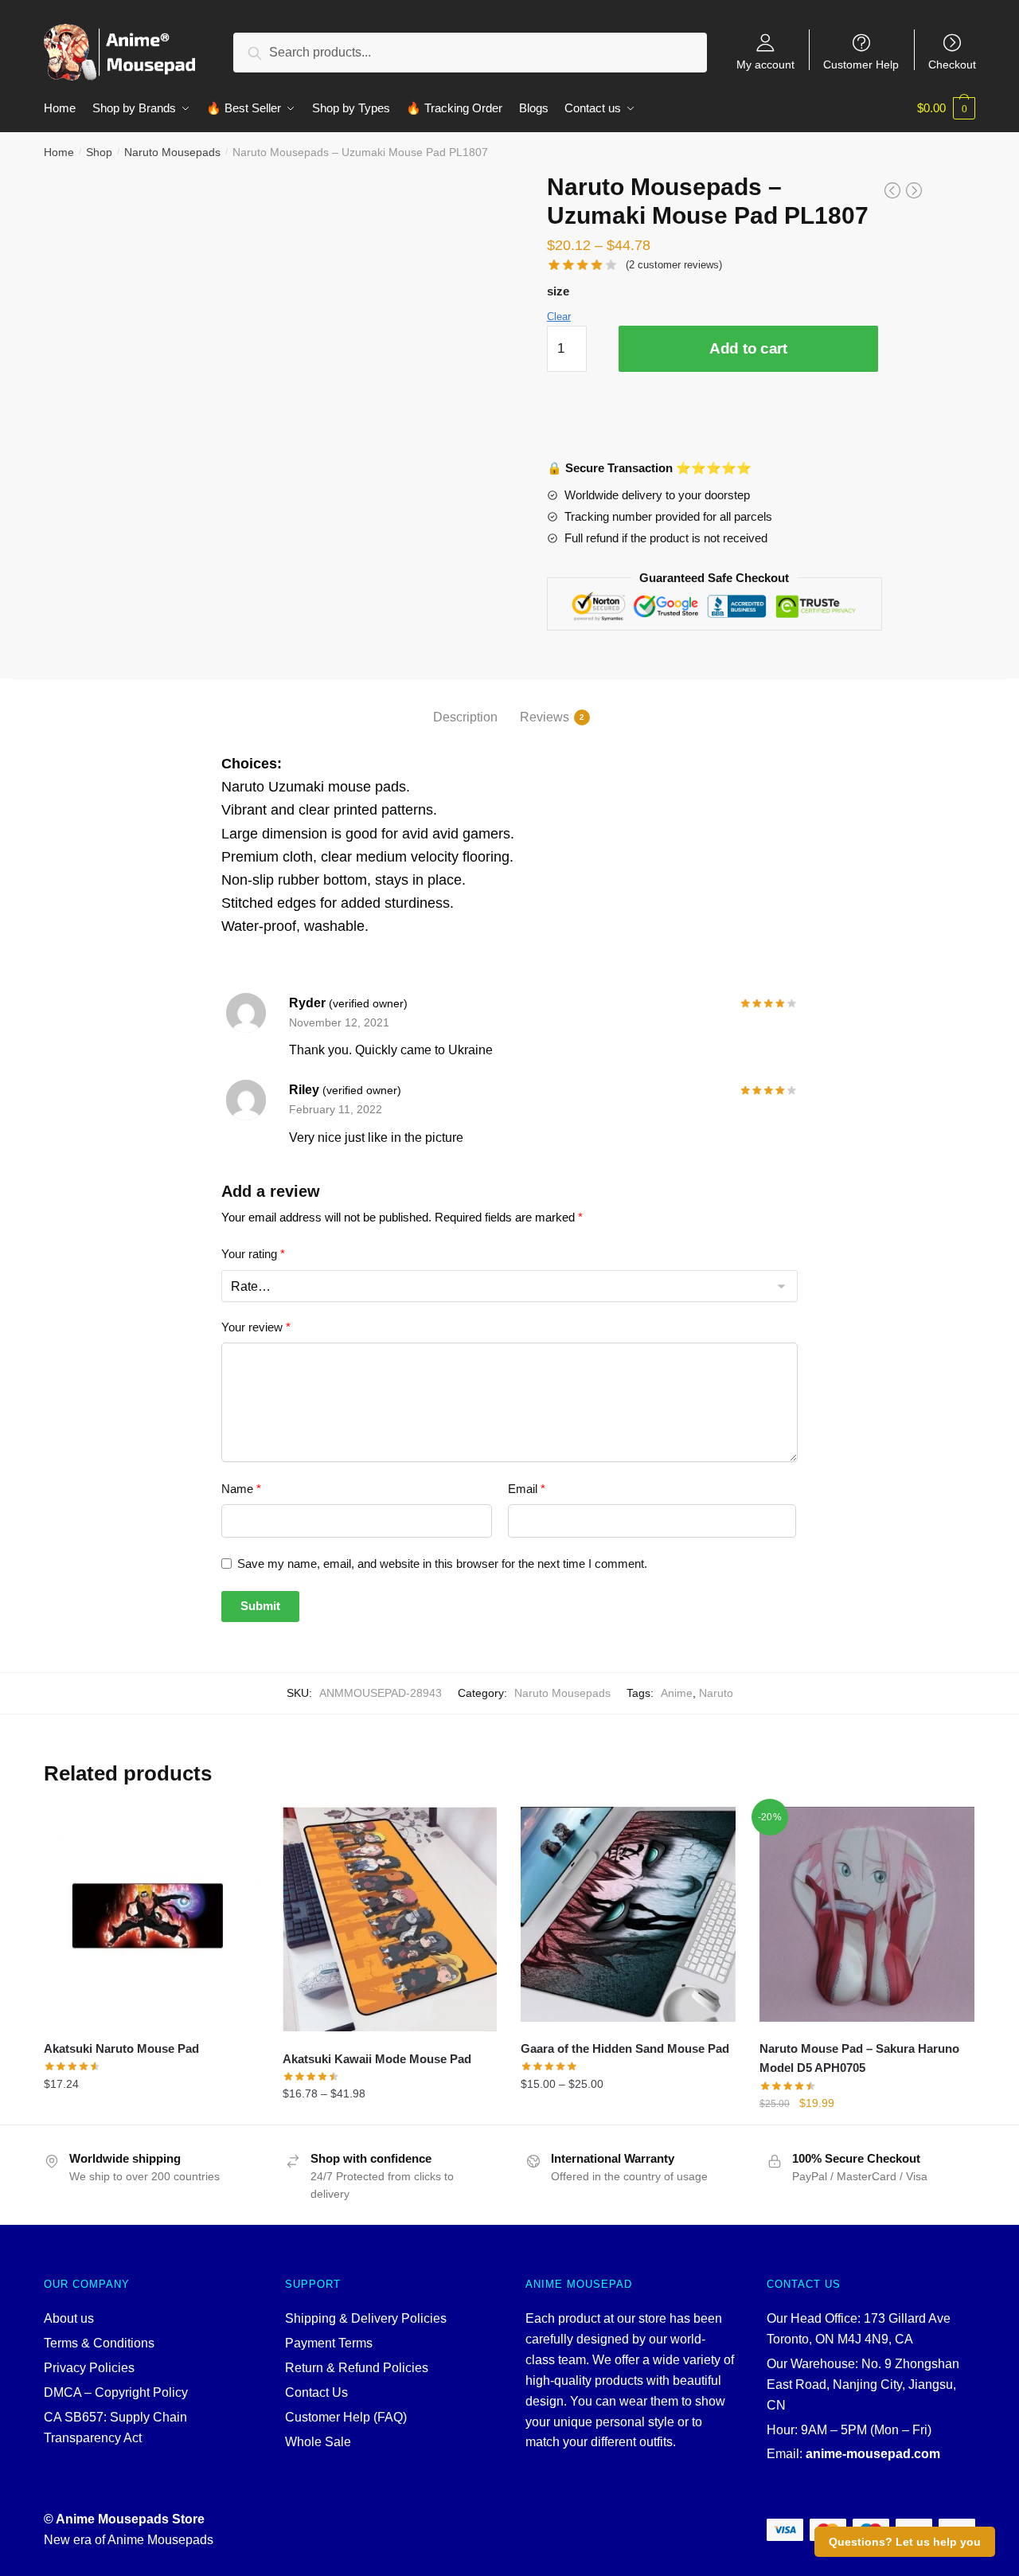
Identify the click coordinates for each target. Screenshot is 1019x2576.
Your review (256, 1327)
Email (527, 1489)
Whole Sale (318, 2442)
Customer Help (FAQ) (346, 2417)
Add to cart (748, 348)
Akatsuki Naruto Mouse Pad (121, 2048)
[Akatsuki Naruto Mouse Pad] (151, 1914)
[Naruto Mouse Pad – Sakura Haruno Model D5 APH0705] (867, 1914)
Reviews (545, 717)
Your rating (253, 1254)
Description (465, 717)
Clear (559, 317)
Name (241, 1489)
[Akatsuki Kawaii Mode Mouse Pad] (390, 1919)
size (558, 291)
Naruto (716, 1693)
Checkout (952, 64)
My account (765, 64)
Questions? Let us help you (905, 2542)
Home (59, 152)
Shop (99, 152)
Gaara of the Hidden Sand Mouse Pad (625, 2048)
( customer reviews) (674, 265)
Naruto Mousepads (172, 152)
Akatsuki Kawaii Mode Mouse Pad (377, 2059)
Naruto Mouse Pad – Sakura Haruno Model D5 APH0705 (859, 2058)
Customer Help (861, 64)
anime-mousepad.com (873, 2454)
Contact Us (316, 2392)
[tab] (465, 704)
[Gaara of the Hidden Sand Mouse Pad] (628, 1914)
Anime (677, 1693)
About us (69, 2318)
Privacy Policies (89, 2368)
